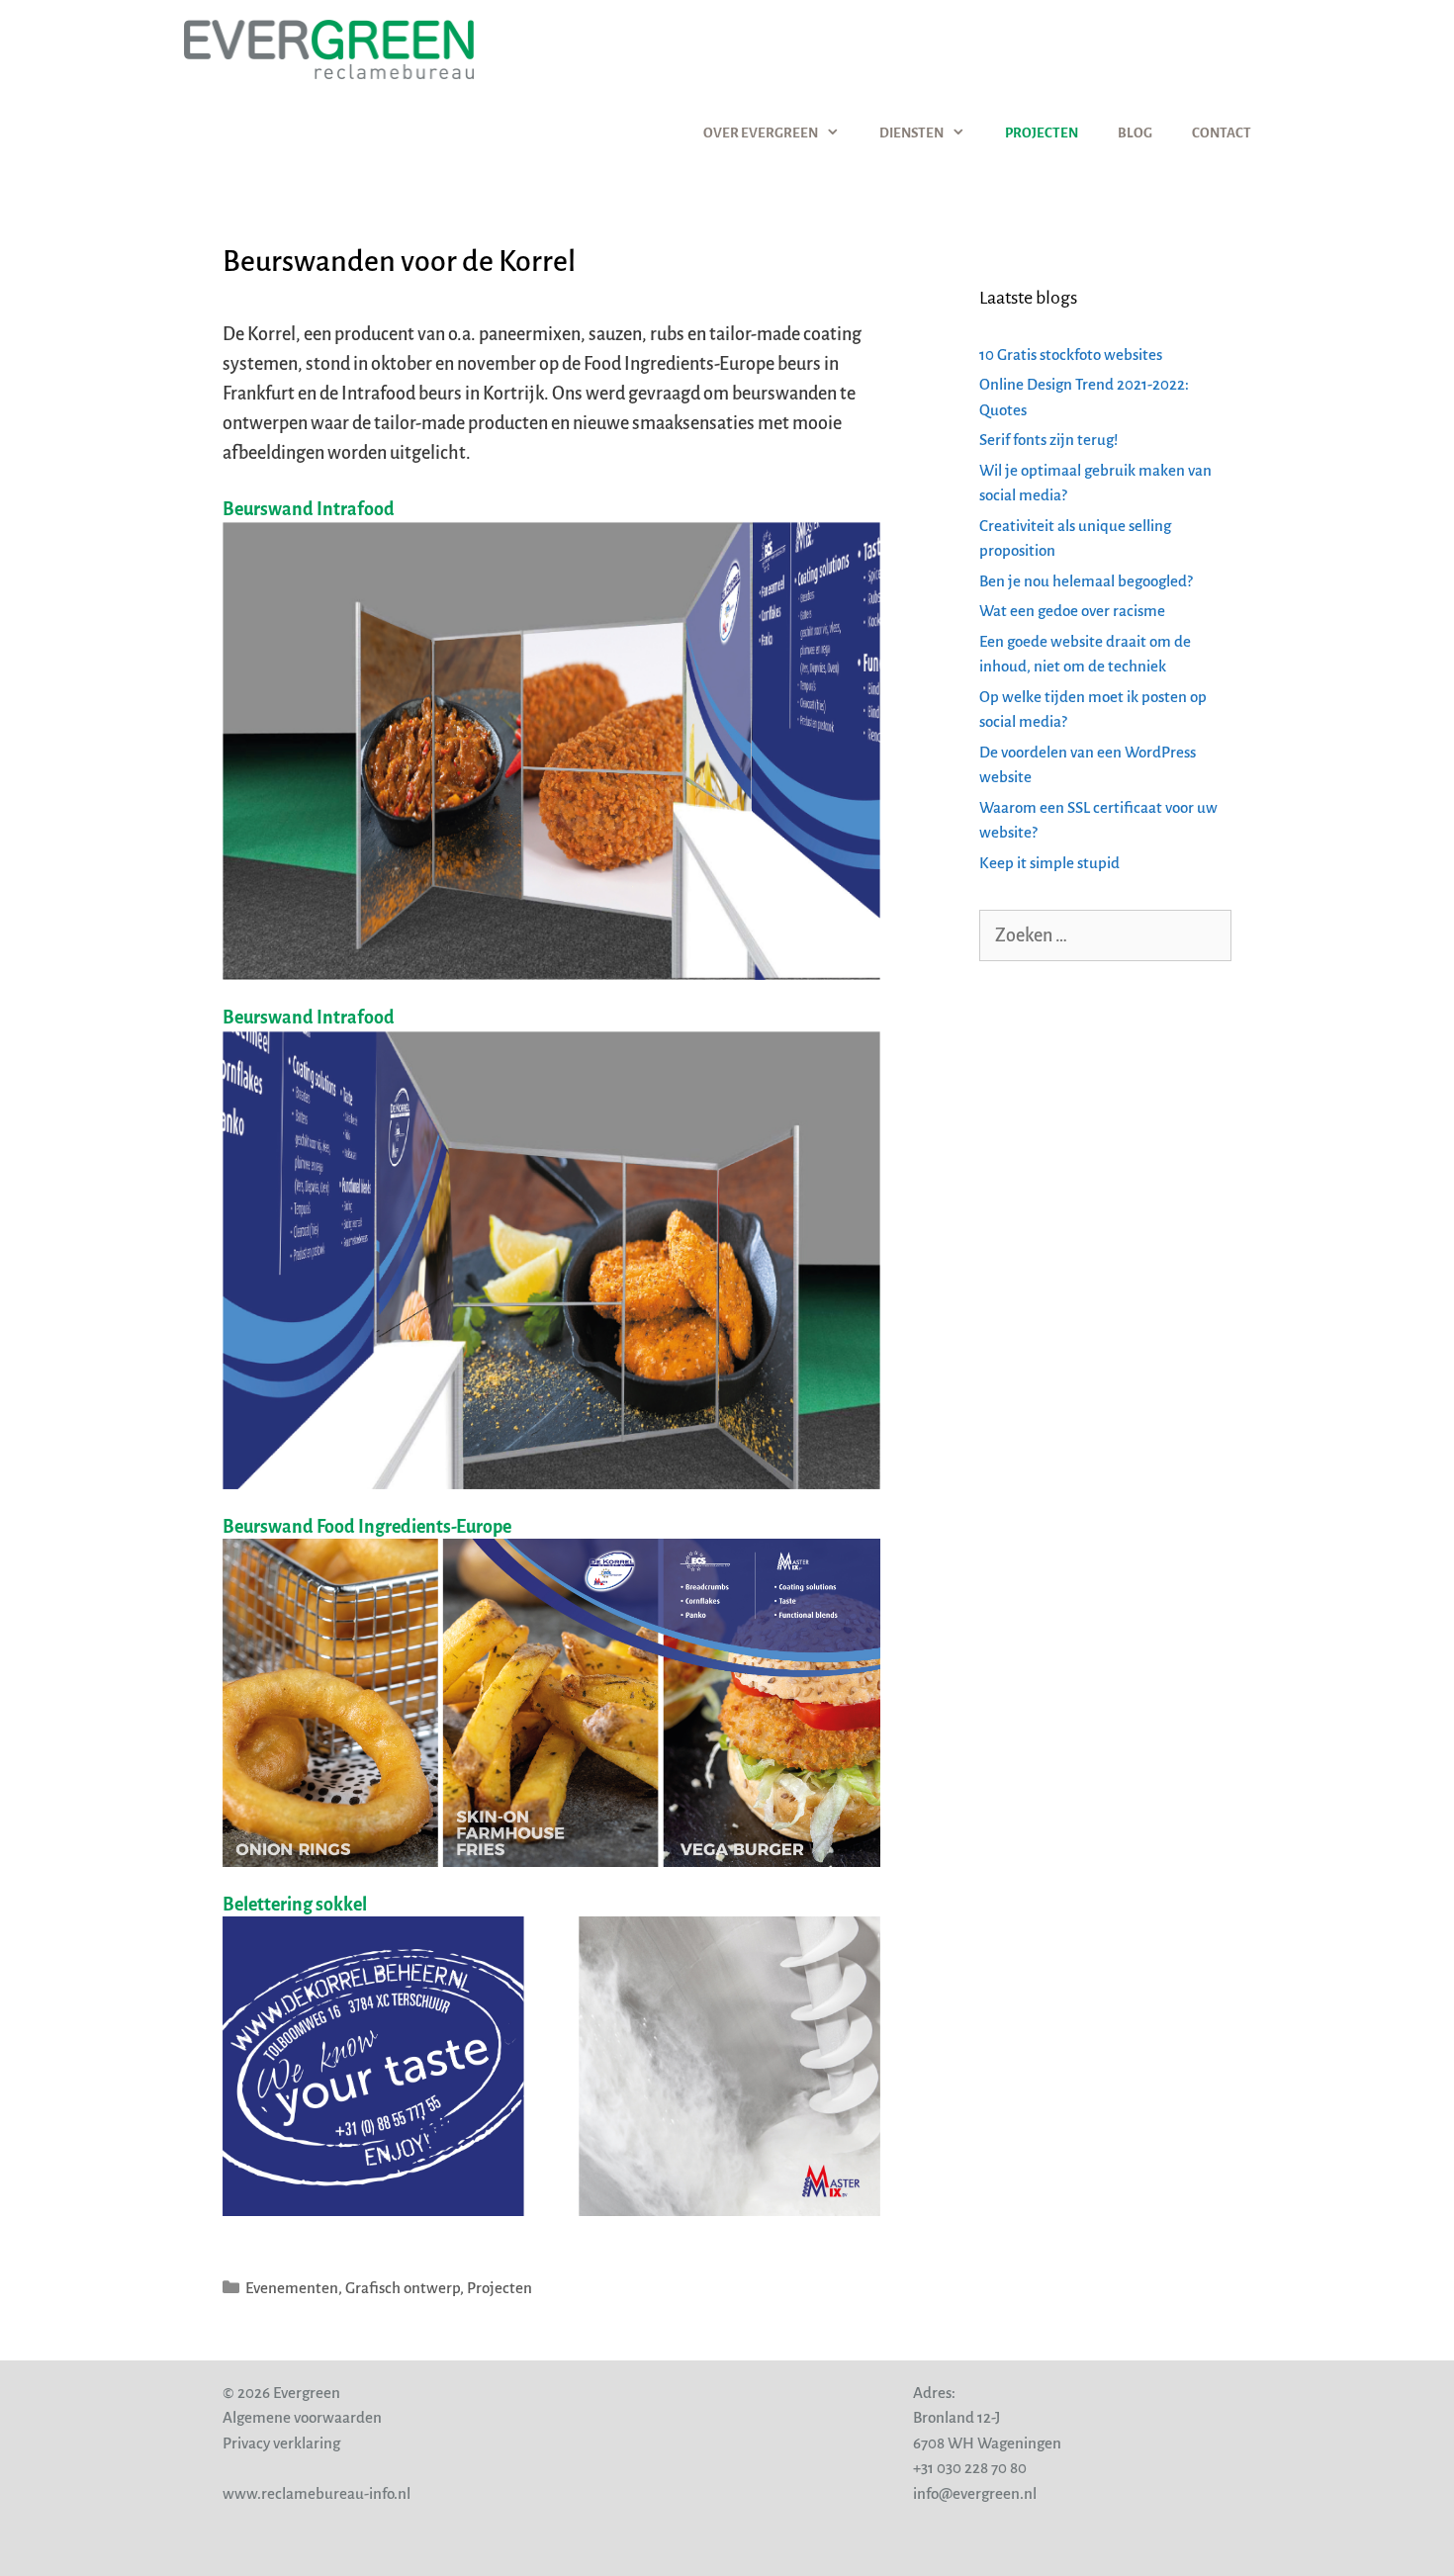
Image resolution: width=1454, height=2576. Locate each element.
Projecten (1042, 133)
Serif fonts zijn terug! (1048, 440)
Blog (1135, 133)
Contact (1222, 133)
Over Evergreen (761, 133)
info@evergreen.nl (975, 2493)
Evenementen (292, 2288)
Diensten (911, 133)
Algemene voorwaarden (302, 2417)
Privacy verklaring (281, 2443)
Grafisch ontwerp (403, 2288)
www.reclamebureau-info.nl (317, 2493)
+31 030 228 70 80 (970, 2468)
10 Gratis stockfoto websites (1071, 355)
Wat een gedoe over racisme (1072, 611)
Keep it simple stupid (1049, 863)
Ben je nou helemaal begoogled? (1086, 581)
